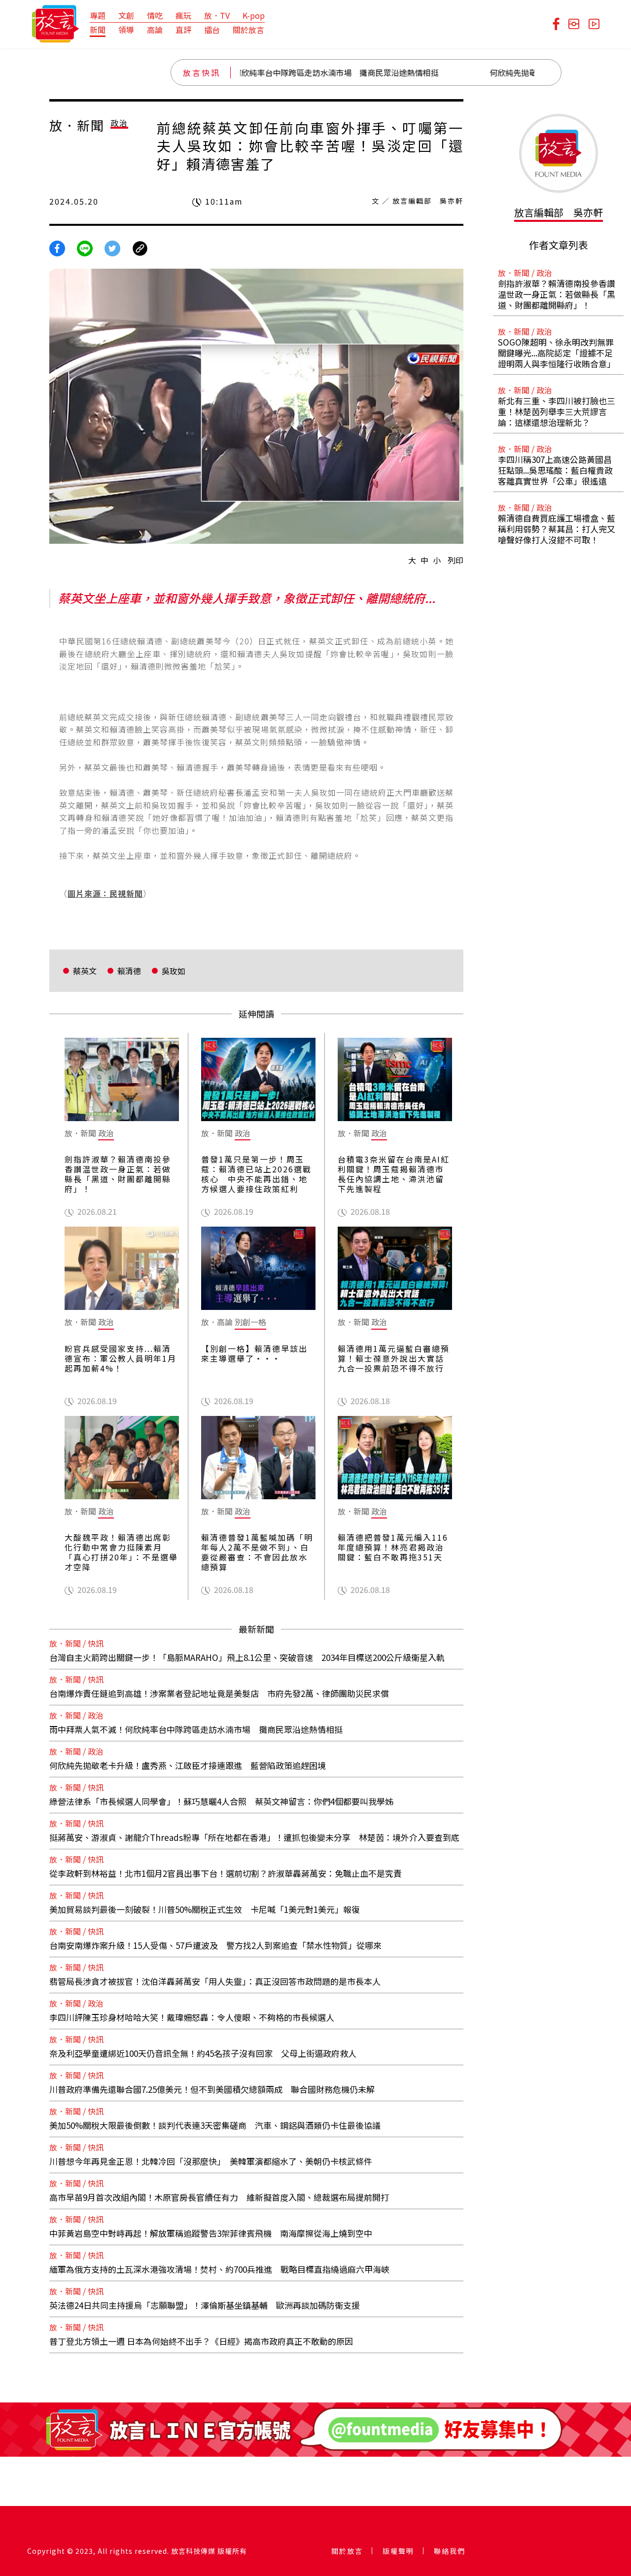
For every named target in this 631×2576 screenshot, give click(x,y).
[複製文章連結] (140, 247)
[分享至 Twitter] (112, 247)
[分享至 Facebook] (57, 247)
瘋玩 (183, 15)
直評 (183, 30)
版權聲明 (398, 2551)
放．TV (217, 15)
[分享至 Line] (85, 247)
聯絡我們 (450, 2551)
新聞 (98, 30)
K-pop (254, 15)
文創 (126, 15)
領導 (126, 30)
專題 (98, 15)
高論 (155, 30)
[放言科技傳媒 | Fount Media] (55, 23)
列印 (456, 560)
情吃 (155, 15)
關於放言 (248, 30)
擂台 (212, 30)
